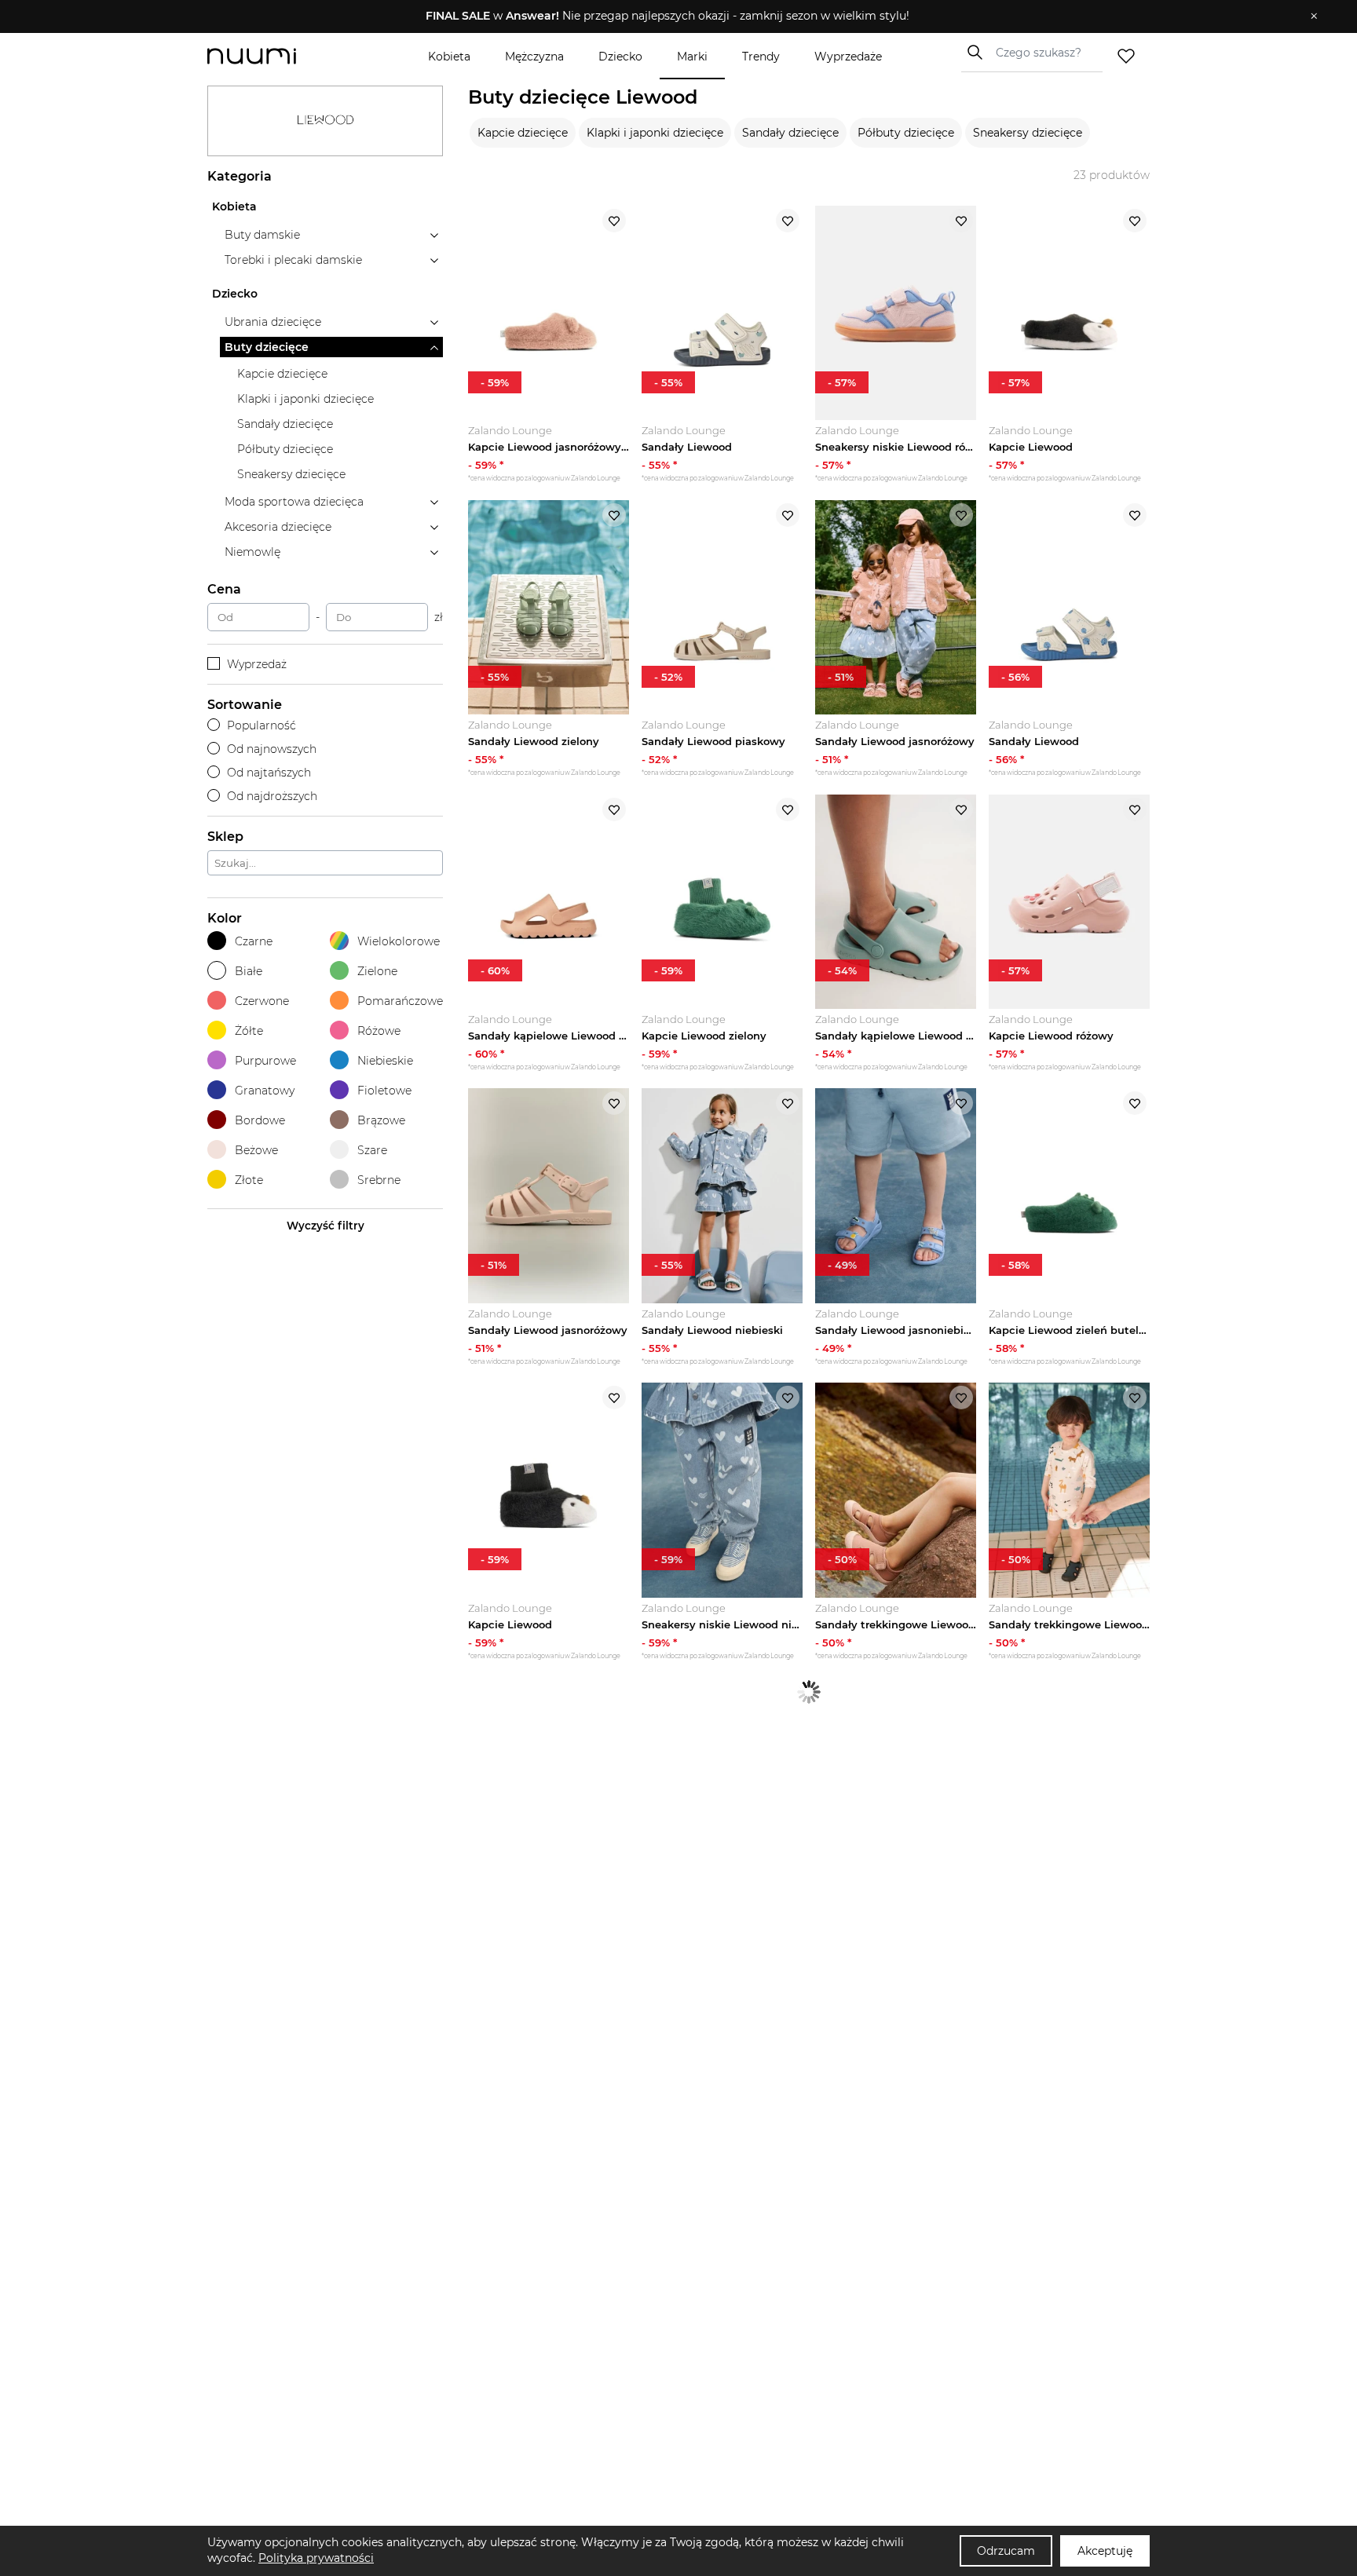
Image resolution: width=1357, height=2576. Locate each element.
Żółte (249, 1031)
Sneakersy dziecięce (1028, 133)
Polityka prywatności (316, 2558)
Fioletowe (384, 1091)
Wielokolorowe (399, 941)
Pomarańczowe (400, 1001)
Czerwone (262, 1001)
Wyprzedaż (257, 664)
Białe (249, 971)
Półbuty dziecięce (906, 133)
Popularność (262, 725)
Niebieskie (385, 1061)
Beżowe (256, 1150)
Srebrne (379, 1180)
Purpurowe (265, 1061)
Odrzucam (1006, 2551)
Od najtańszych (269, 773)
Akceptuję (1105, 2551)
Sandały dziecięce (790, 133)
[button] (667, 16)
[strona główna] (278, 56)
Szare (372, 1150)
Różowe (379, 1031)
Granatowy (265, 1091)
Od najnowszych (272, 749)
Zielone (377, 971)
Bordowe (260, 1120)
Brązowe (381, 1120)
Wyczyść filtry (326, 1226)
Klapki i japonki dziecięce (655, 133)
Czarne (254, 941)
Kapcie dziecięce (523, 133)
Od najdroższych (272, 796)
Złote (249, 1180)
